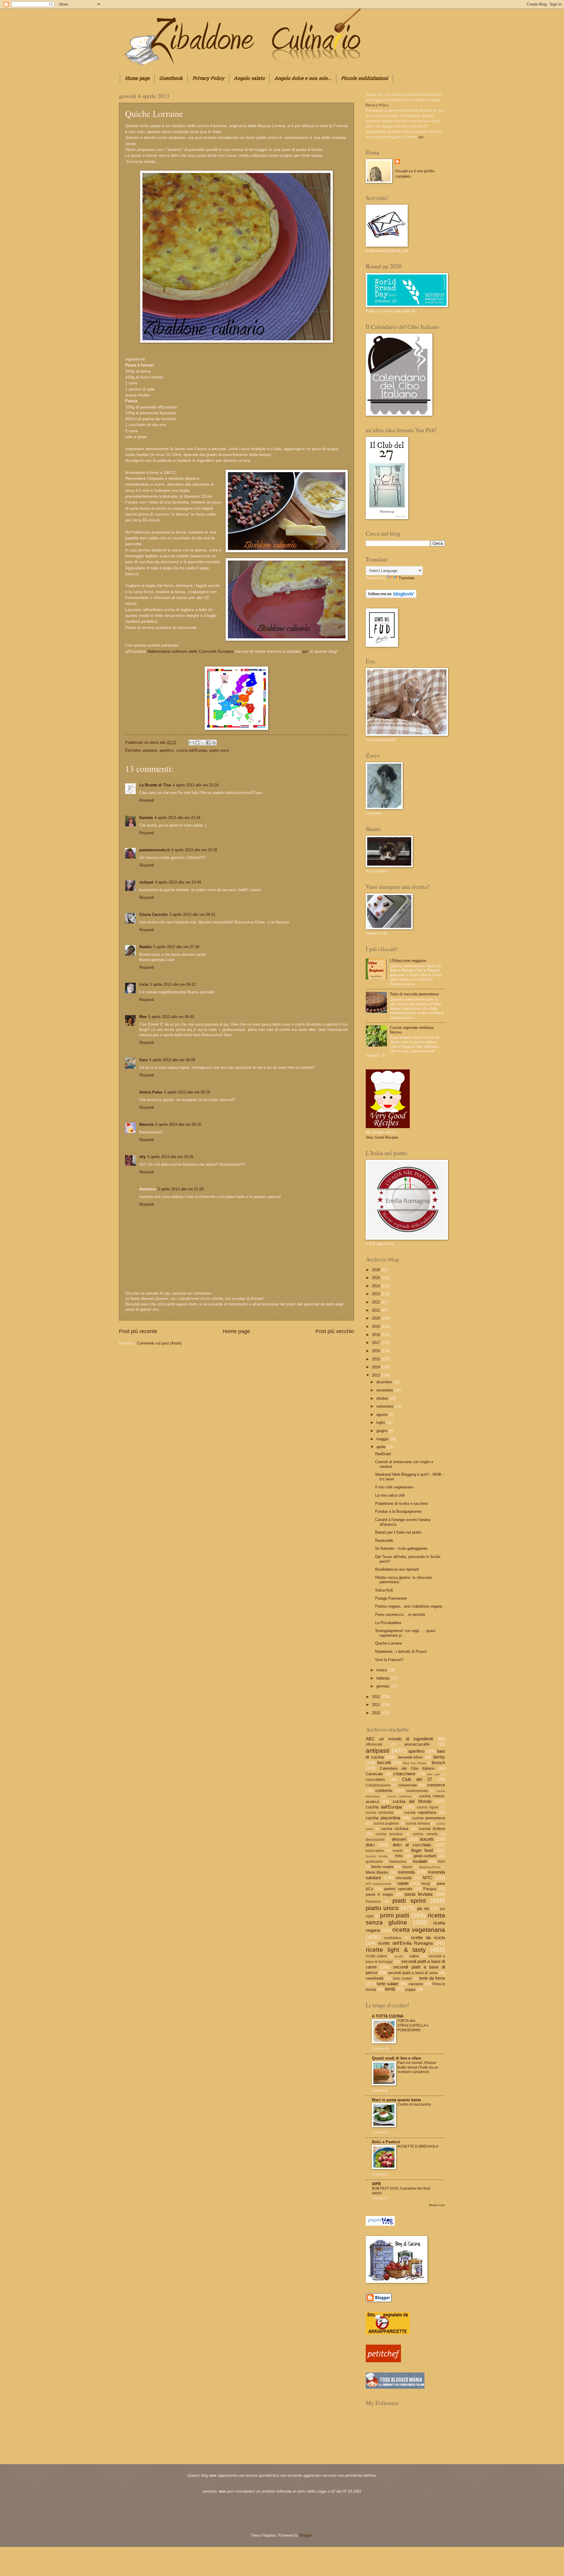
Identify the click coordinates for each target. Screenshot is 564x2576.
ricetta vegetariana (419, 1930)
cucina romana (418, 1823)
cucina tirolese (432, 1829)
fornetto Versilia (377, 1856)
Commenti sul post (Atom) (159, 1343)
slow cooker (402, 1978)
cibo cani (433, 1774)
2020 (377, 1318)
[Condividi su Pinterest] (214, 743)
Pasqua (430, 1889)
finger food (422, 1850)
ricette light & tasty (396, 1950)
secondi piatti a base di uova (413, 1973)
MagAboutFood (430, 1867)
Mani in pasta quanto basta (396, 2100)
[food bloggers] (395, 2387)
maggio (383, 1439)
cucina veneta (425, 1834)
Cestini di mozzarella (414, 2104)
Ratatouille (384, 1541)
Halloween (398, 1862)
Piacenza (373, 1902)
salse (414, 1956)
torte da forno (432, 1978)
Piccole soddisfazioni (365, 79)
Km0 (441, 1862)
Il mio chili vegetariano (394, 1487)
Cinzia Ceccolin (153, 915)
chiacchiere (404, 1774)
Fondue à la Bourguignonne (398, 1511)
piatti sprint (409, 1901)
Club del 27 (417, 1779)
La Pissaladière (388, 1623)
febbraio (384, 1678)
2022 (377, 1302)
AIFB (376, 2184)
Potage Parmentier (391, 1598)
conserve (436, 1785)
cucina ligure (428, 1807)
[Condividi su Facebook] (208, 743)
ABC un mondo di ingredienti (399, 1739)
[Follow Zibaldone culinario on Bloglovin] (391, 597)
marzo (382, 1670)
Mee (143, 1017)
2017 (377, 1343)
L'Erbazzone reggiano (408, 961)
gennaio (383, 1686)
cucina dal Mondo (412, 1801)
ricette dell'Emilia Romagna (405, 1943)
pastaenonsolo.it (154, 850)
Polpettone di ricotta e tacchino (402, 1504)
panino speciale (398, 1889)
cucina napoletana (420, 1812)
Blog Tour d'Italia (414, 1763)
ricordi (399, 1956)
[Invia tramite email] (192, 743)
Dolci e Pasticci (386, 2142)
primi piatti (395, 1915)
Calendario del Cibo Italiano (407, 1768)
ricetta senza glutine (405, 1919)
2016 (377, 1351)
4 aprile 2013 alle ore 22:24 (196, 785)
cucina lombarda (380, 1813)
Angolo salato (249, 79)
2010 (377, 1713)
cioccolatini (375, 1780)
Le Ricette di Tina (155, 785)
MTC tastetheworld (378, 1884)
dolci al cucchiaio (412, 1845)
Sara (143, 1060)
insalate (420, 1861)
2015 (377, 1359)
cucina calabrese (399, 1796)
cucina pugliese (386, 1823)
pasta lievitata (419, 1894)
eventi (398, 1851)
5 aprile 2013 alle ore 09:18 (187, 1092)
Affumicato (374, 1744)
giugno (382, 1431)
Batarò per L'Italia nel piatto (398, 1532)
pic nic (423, 1908)
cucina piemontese (429, 1818)
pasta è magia (379, 1894)
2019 (377, 1326)
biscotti (384, 1763)
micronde (404, 1878)
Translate (407, 578)
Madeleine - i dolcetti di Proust (401, 1652)
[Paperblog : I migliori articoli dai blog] (380, 2224)
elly (142, 1157)
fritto (399, 1856)
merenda (406, 1872)
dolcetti (427, 1839)
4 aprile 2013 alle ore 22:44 (177, 818)
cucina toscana (389, 1834)
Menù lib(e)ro (377, 1872)
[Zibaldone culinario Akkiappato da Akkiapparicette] (388, 2333)
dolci (370, 1845)
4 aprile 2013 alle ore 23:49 (178, 882)
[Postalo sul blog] (197, 743)
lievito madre (382, 1867)
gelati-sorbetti (425, 1856)
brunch (438, 1763)
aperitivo (167, 750)
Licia (144, 984)
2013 (377, 1375)
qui (304, 651)
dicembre (385, 1382)
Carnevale (374, 1774)
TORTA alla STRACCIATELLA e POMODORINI (413, 2025)
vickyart (146, 882)
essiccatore (375, 1851)
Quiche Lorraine (388, 1643)
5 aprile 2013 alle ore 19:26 (170, 1157)
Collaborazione (378, 1785)
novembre (385, 1390)
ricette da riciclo (428, 1938)
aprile (381, 1447)
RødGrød (383, 1454)
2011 (377, 1705)
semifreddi (375, 1978)
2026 (377, 1270)
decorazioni (375, 1840)
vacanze (416, 1984)
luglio (381, 1422)
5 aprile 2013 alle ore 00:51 (192, 915)
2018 (377, 1335)
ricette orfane (376, 1956)
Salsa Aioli (384, 1590)
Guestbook (171, 79)
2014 (377, 1367)
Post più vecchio (335, 1331)
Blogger (306, 2535)
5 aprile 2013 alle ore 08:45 (171, 1017)
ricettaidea (393, 1938)
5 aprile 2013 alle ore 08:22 (173, 984)
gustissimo (374, 1862)
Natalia (145, 947)
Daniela (146, 818)
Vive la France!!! (389, 1660)
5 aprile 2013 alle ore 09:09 (172, 1060)
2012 (377, 1697)
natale (403, 1883)
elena (155, 742)
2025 (377, 1278)
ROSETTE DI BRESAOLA (418, 2146)
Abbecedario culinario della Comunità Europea (190, 651)
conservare (407, 1785)
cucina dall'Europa (192, 750)
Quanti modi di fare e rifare (396, 2058)
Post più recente (138, 1331)
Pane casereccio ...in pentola (400, 1615)
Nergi (426, 1884)
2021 (377, 1310)
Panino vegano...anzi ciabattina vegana (409, 1606)
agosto (383, 1415)
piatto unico (219, 750)
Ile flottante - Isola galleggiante (401, 1548)
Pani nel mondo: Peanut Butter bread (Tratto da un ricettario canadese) (418, 2067)
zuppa (410, 1989)
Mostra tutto (437, 2205)
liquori (407, 1867)
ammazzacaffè (417, 1744)
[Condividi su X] (203, 743)
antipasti (150, 750)
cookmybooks (417, 1791)
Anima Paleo (151, 1092)
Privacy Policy (208, 79)
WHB (390, 1989)
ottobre (383, 1398)
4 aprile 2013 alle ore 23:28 (194, 850)
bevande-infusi (410, 1757)
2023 (377, 1294)
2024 (377, 1286)
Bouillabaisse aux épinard (397, 1569)
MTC (428, 1878)
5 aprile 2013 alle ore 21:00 (181, 1189)
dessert (399, 1839)
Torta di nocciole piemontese (414, 994)
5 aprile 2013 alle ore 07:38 (176, 947)
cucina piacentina (383, 1818)
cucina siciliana (395, 1829)
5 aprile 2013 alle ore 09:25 (178, 1124)
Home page (137, 79)
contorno (384, 1790)
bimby (439, 1757)
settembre (385, 1406)
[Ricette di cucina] (383, 2361)
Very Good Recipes (382, 1137)
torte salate (387, 1984)
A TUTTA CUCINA (388, 2016)
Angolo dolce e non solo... (303, 79)
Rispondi (147, 800)
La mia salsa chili (390, 1495)
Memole (146, 1124)
